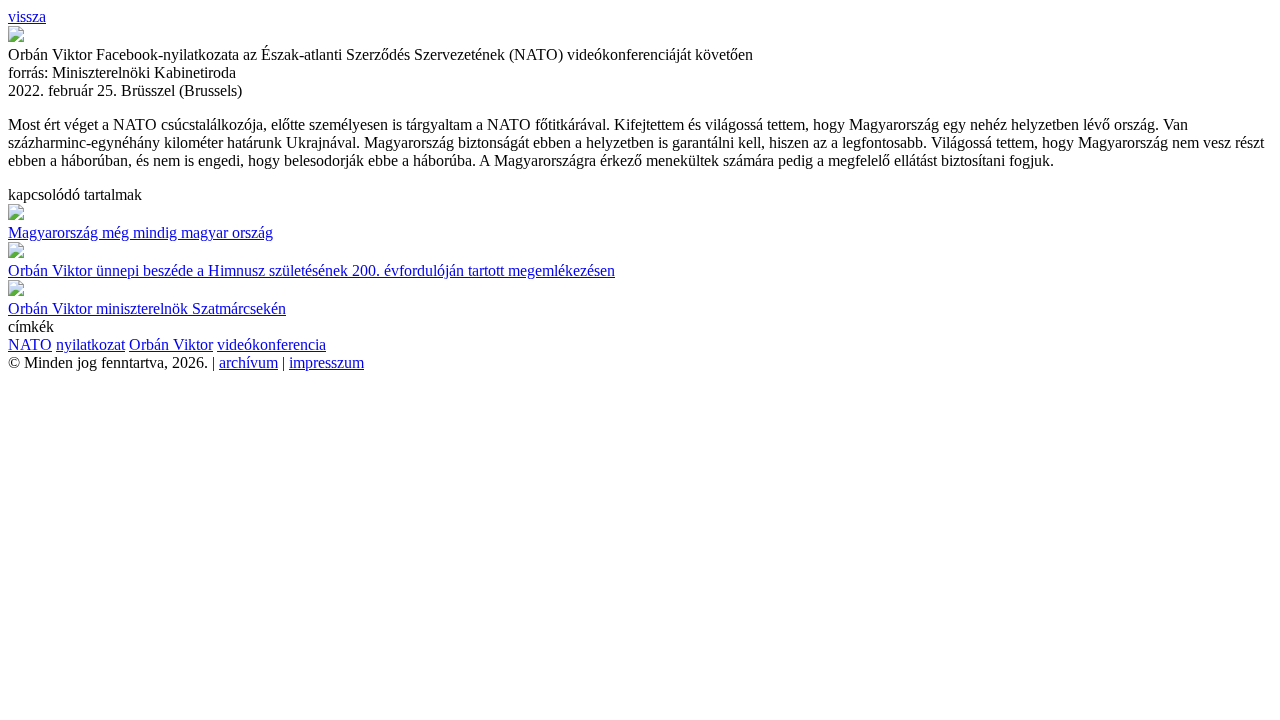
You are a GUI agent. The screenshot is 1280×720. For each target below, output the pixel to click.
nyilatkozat (90, 344)
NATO (30, 344)
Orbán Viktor (171, 344)
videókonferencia (271, 344)
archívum (248, 362)
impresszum (326, 362)
